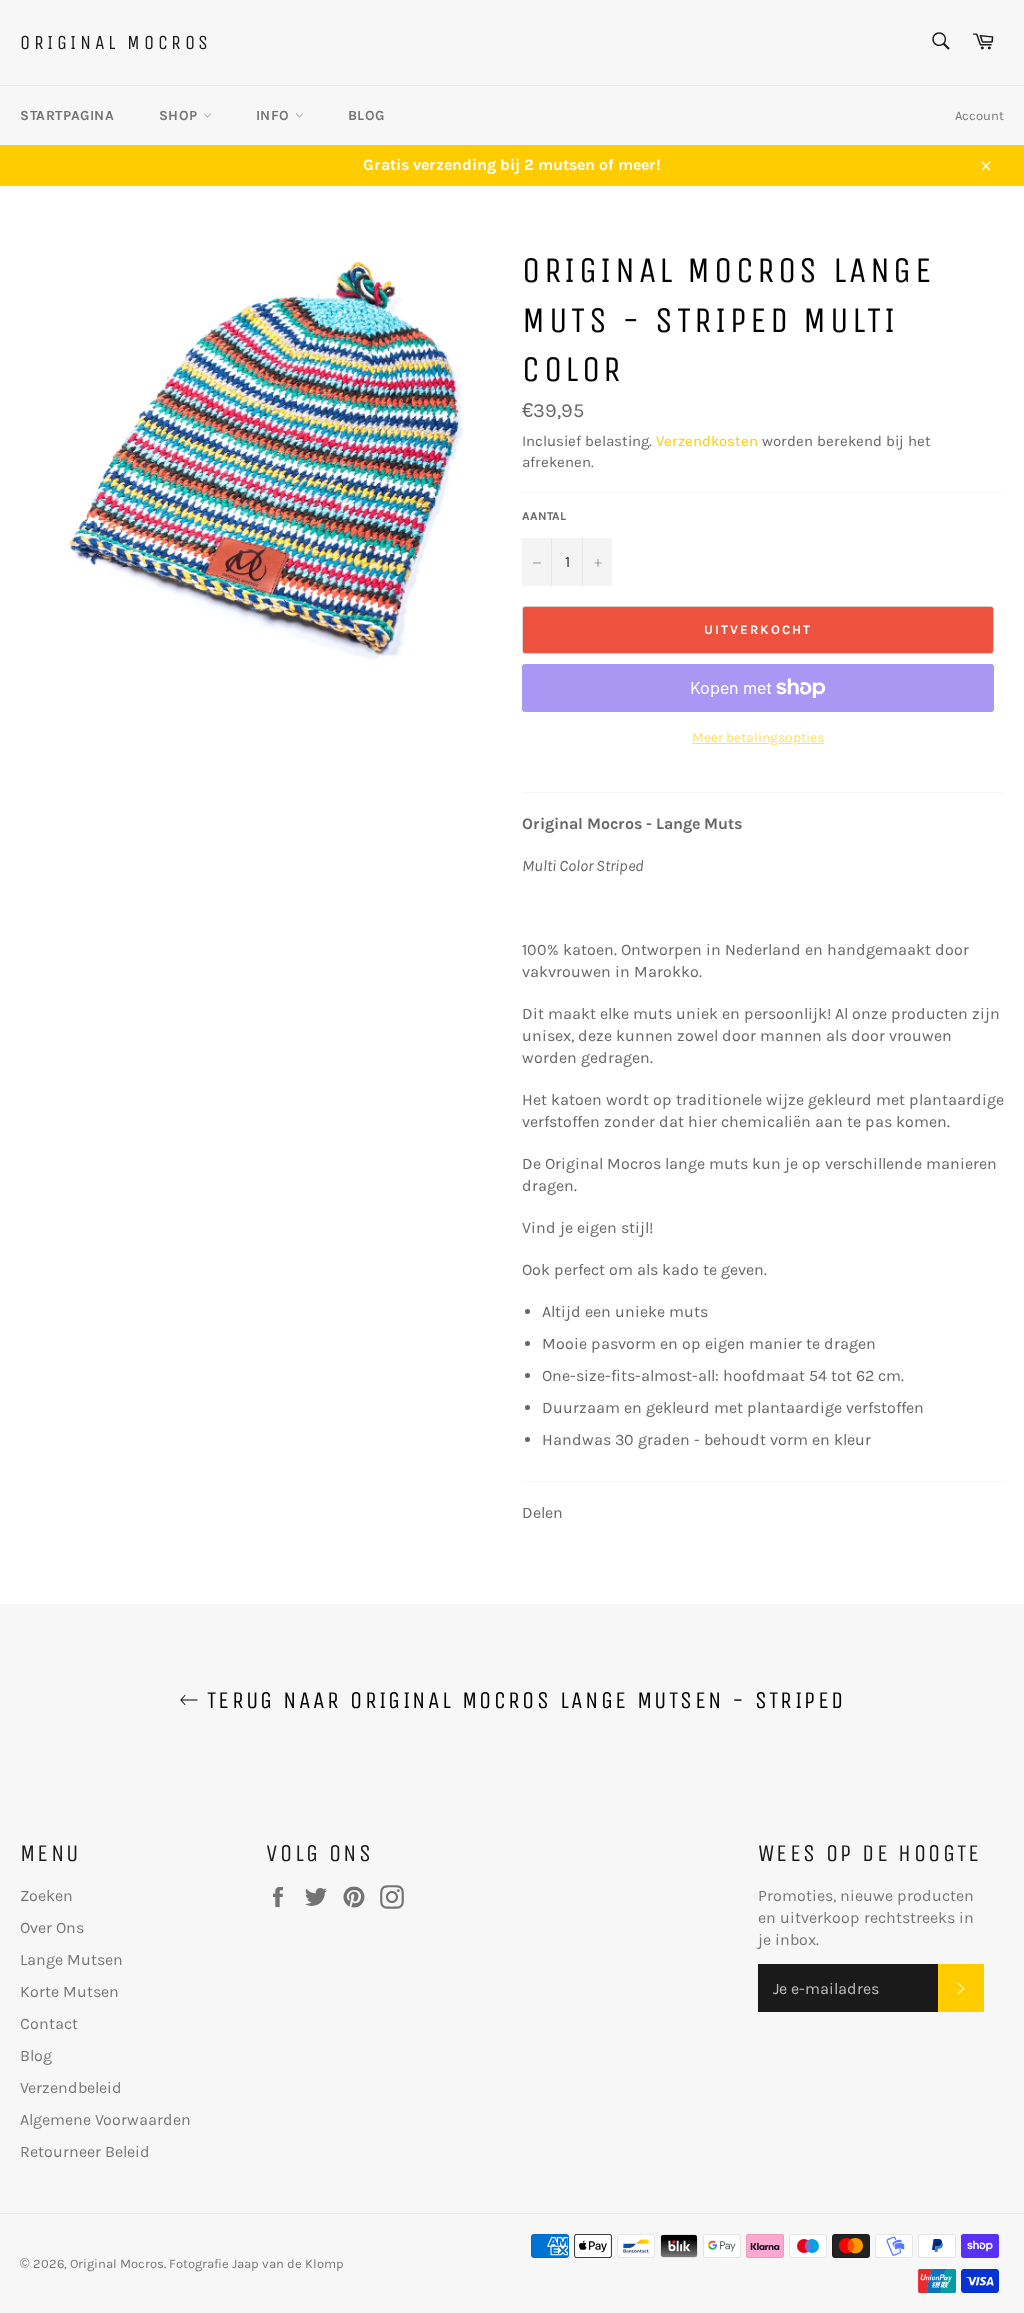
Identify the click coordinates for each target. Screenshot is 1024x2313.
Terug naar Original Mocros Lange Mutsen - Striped (522, 1700)
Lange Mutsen (71, 1959)
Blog (366, 115)
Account (979, 115)
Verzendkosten (707, 441)
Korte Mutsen (69, 1991)
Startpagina (67, 115)
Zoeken (46, 1895)
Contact (49, 2023)
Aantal (544, 516)
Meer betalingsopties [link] (758, 737)
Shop (181, 115)
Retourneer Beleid (85, 2151)
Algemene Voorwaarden (105, 2119)
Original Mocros (116, 42)
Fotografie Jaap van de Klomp (256, 2263)
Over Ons (52, 1927)
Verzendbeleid (71, 2087)
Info (275, 115)
